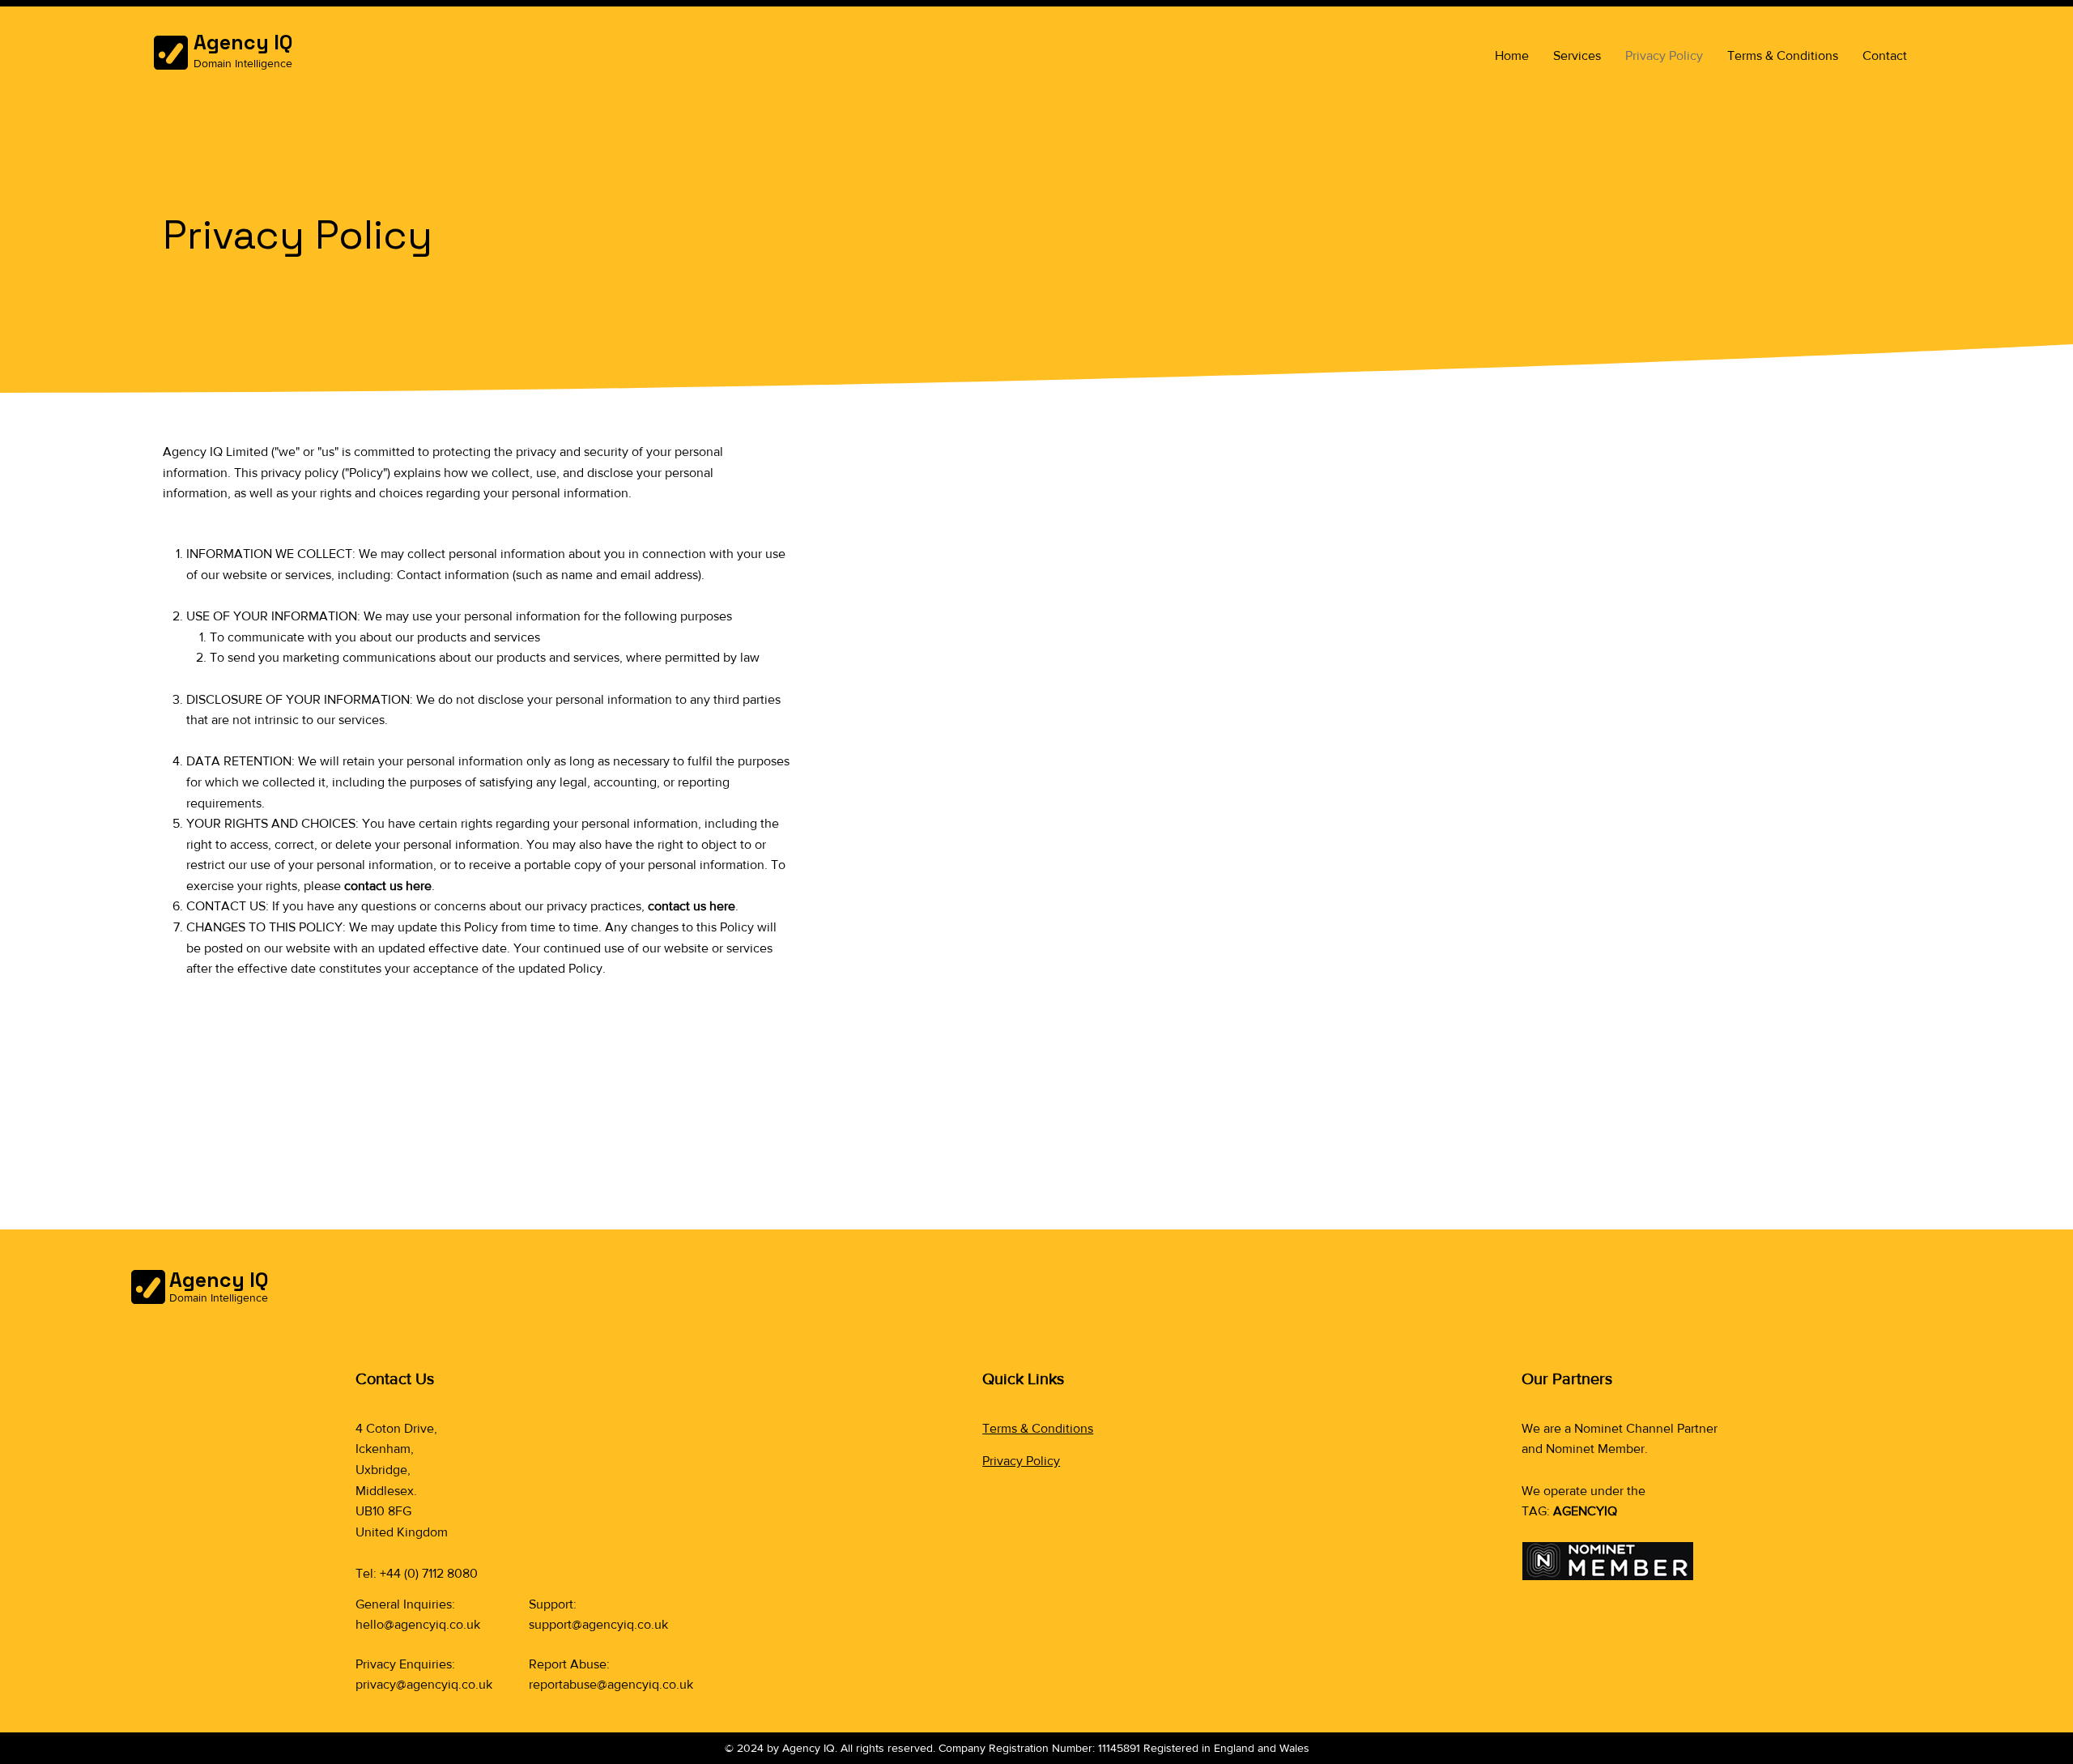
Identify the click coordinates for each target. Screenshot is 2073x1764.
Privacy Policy (1021, 1461)
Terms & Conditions (1038, 1428)
